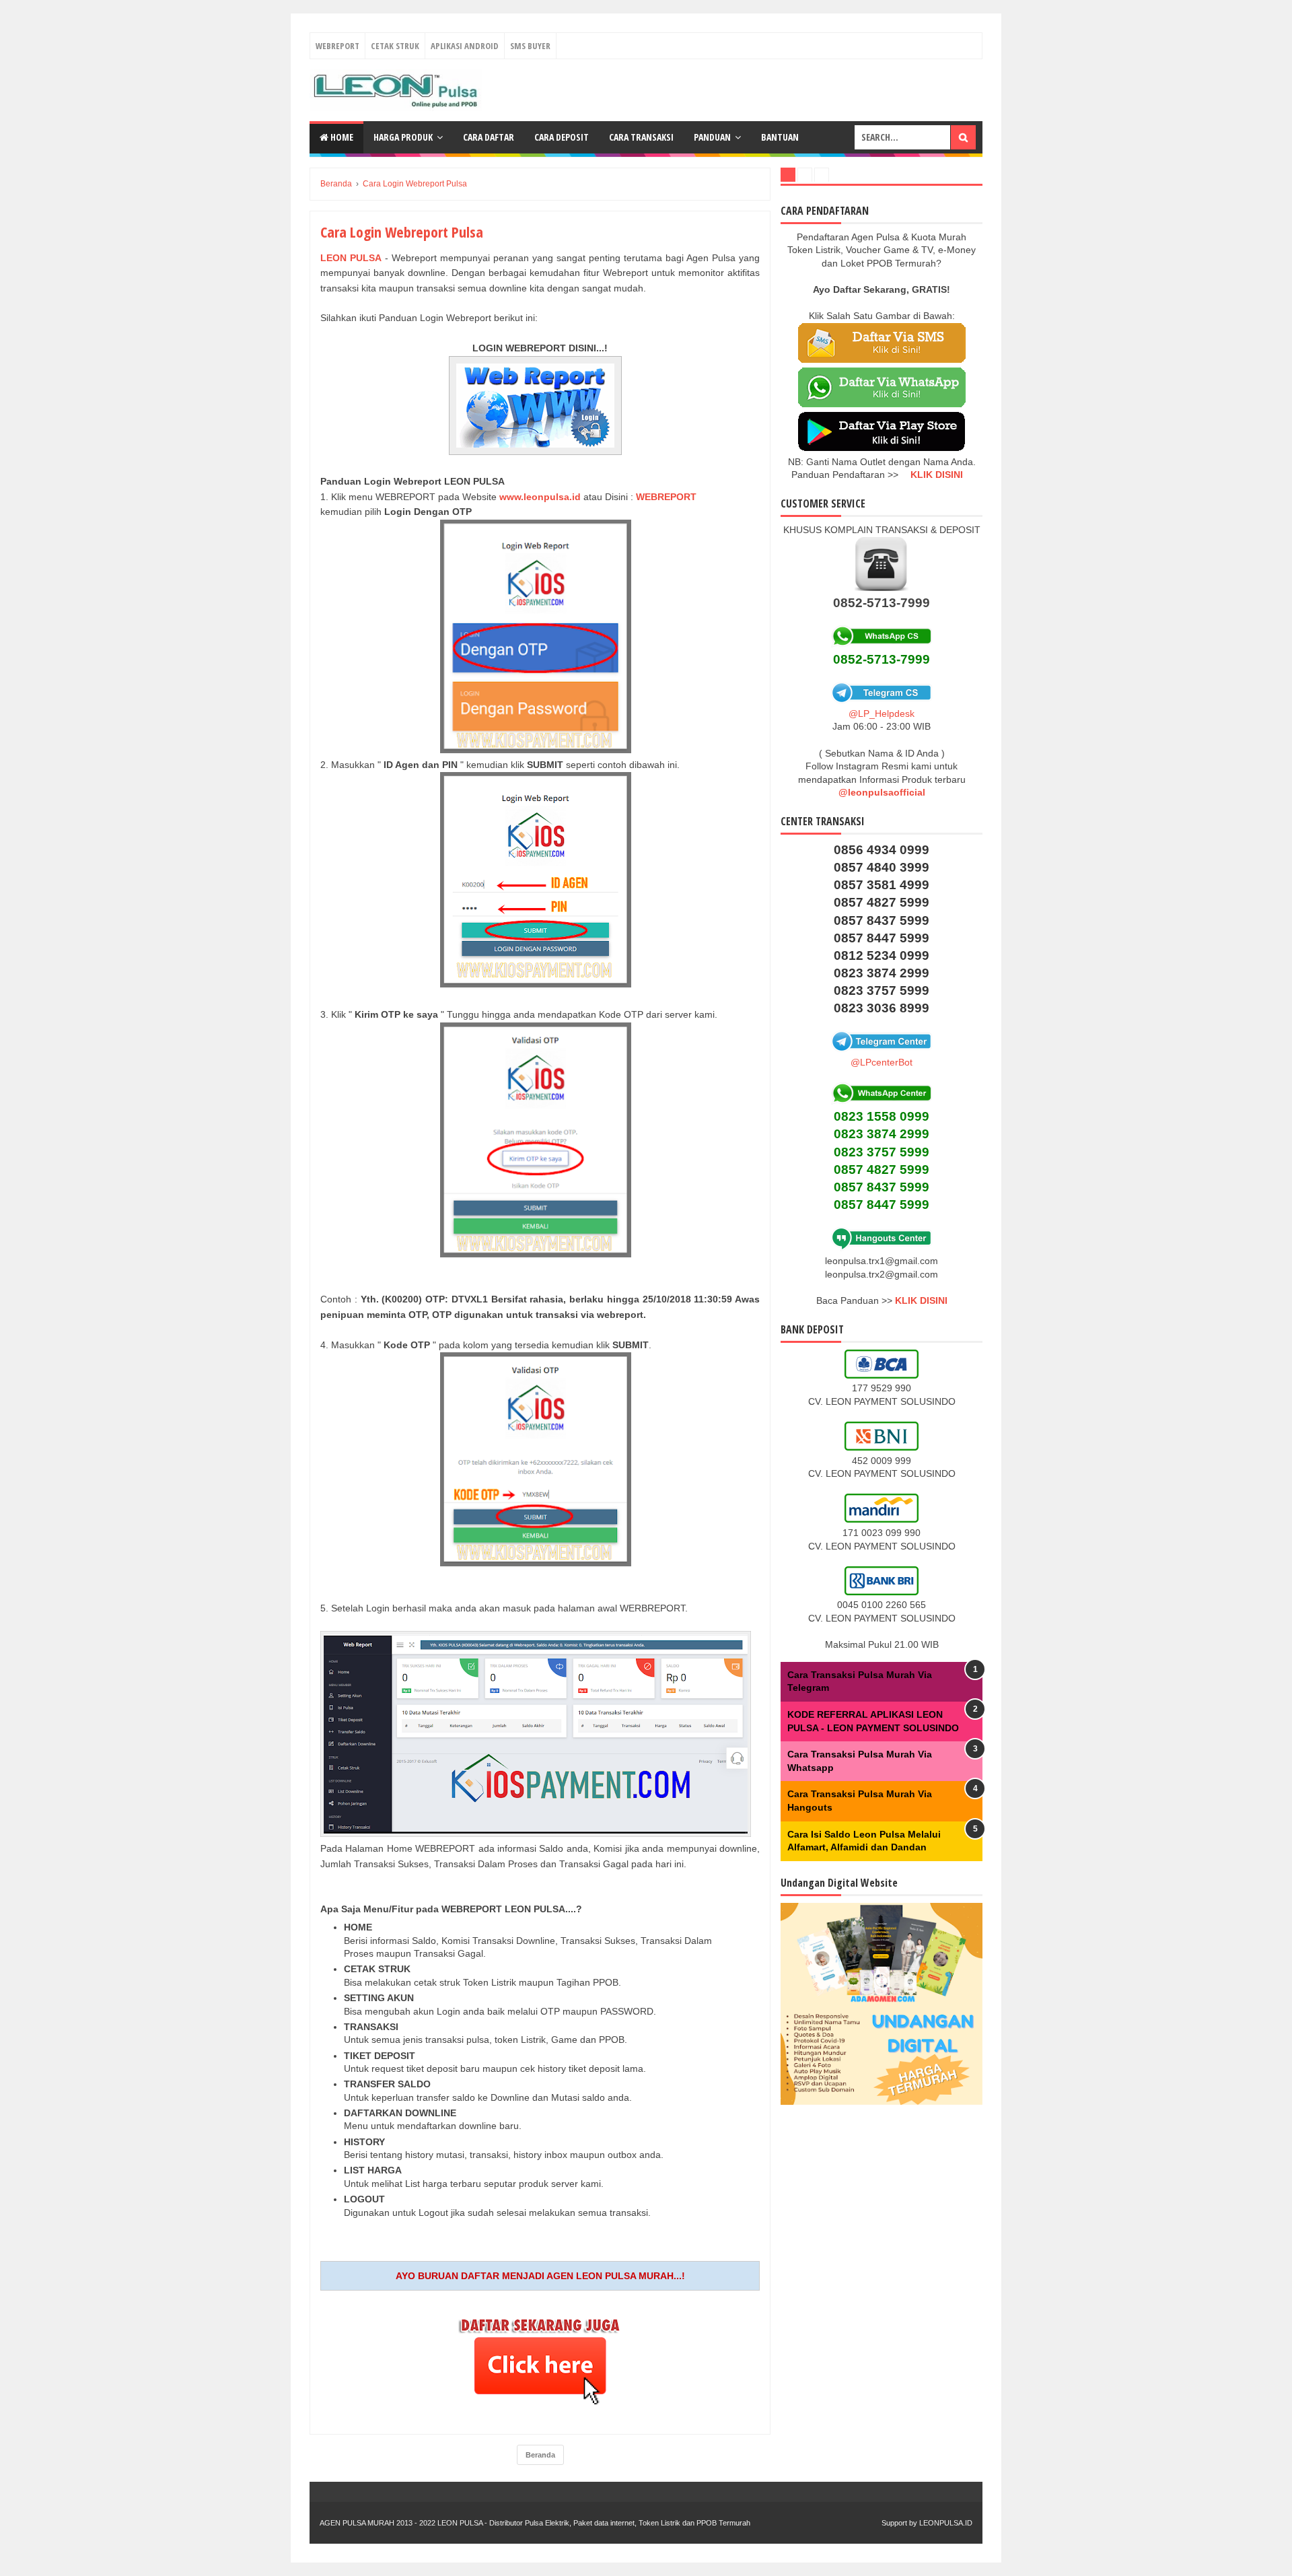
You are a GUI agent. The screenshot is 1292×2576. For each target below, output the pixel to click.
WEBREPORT (668, 497)
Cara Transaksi (641, 137)
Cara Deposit (562, 137)
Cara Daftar (489, 137)
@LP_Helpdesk (882, 713)
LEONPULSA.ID (946, 2523)
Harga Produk (403, 137)
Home (341, 137)
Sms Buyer (530, 46)
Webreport (337, 46)
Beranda (540, 2455)
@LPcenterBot (882, 1062)
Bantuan (780, 137)
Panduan (712, 137)
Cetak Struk (395, 46)
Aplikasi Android (465, 46)
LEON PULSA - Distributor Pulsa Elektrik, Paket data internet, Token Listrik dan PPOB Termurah (594, 2523)
